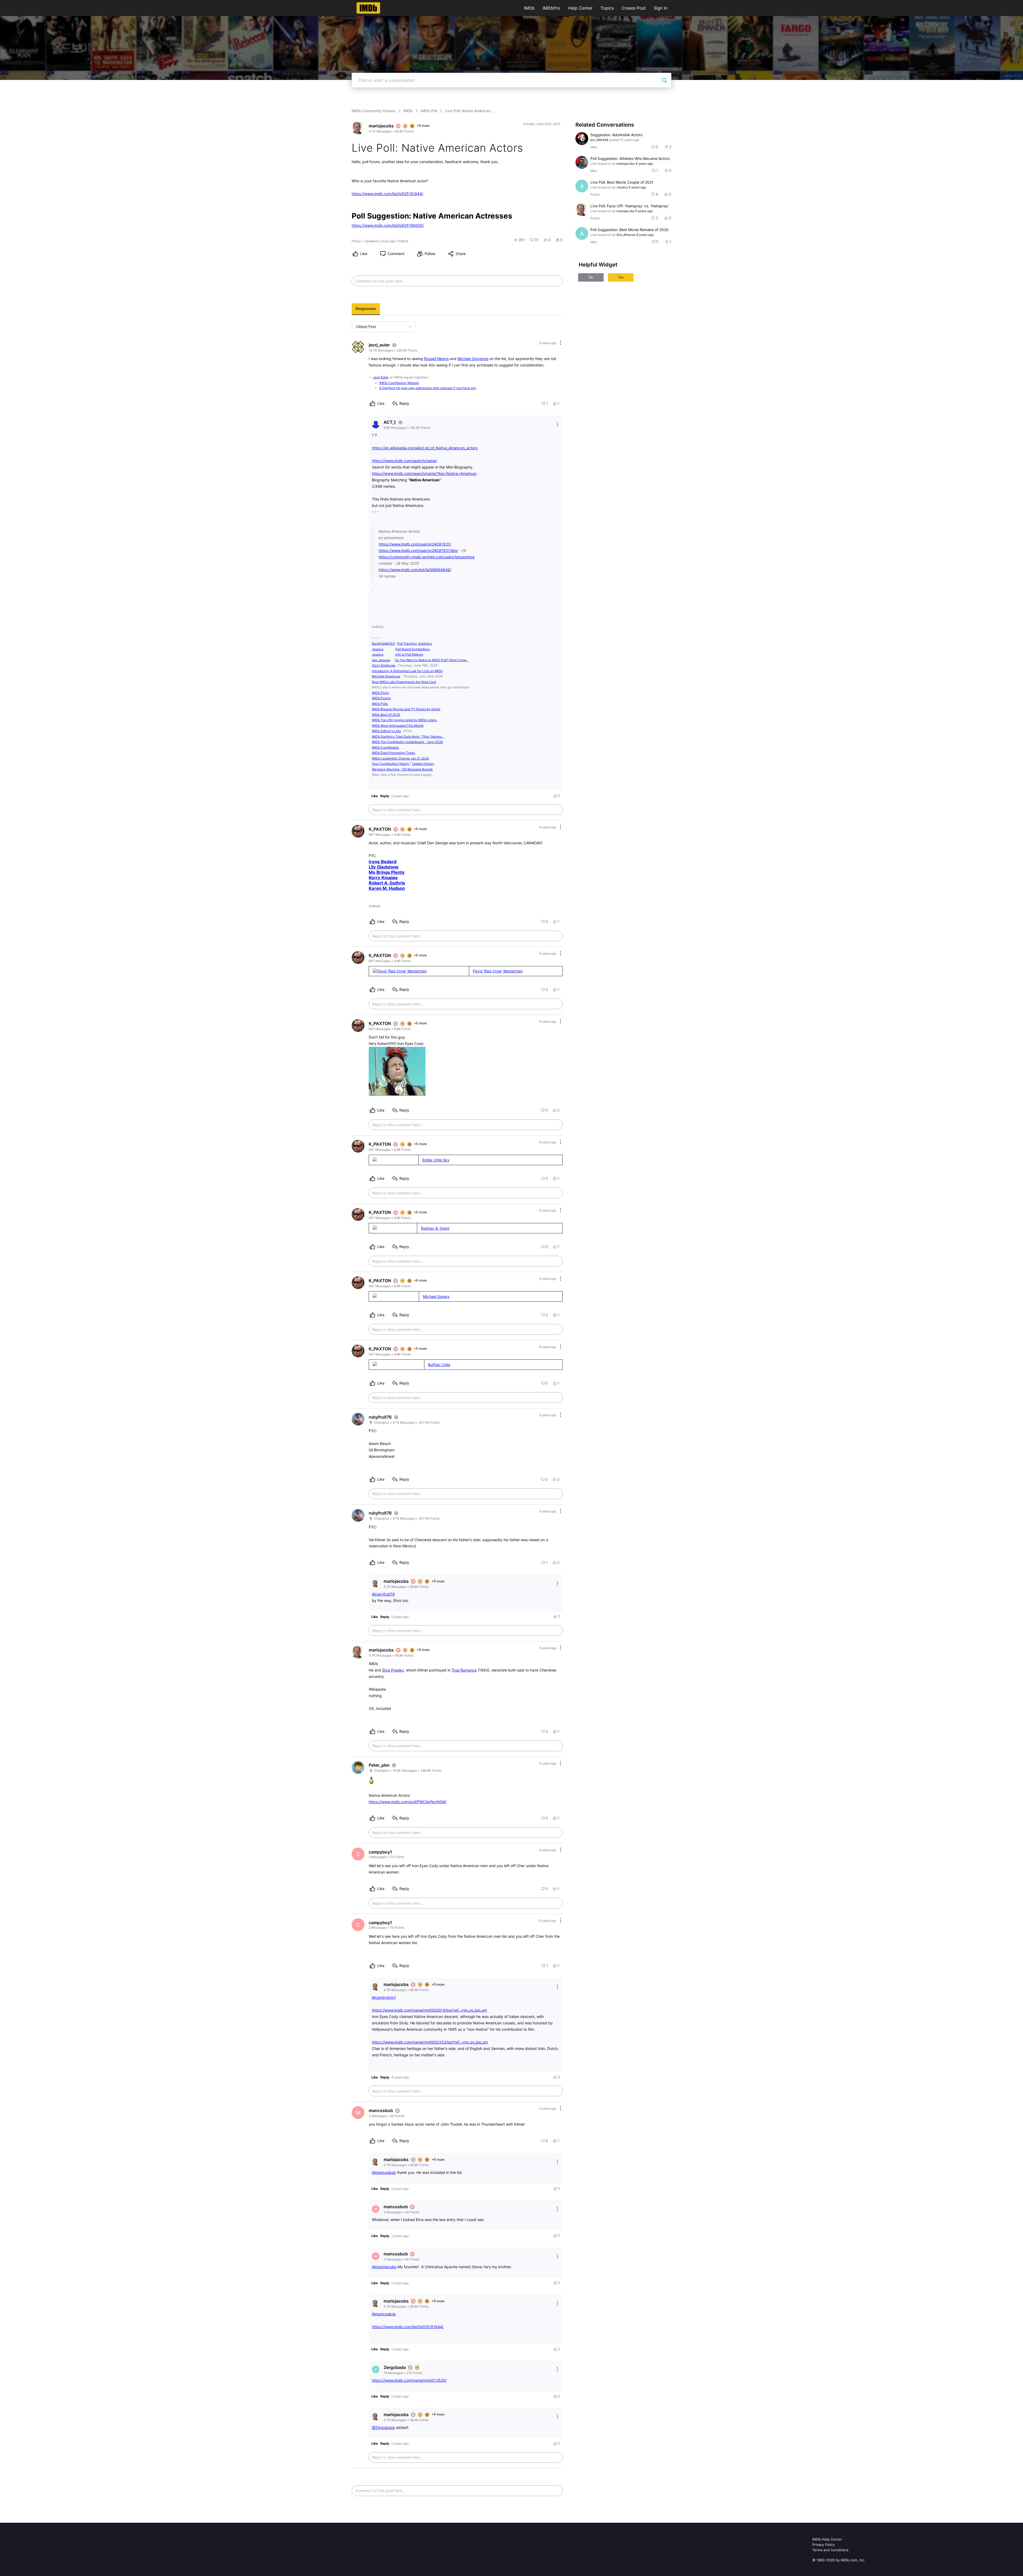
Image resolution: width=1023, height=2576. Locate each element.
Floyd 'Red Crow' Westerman (498, 971)
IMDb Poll (429, 111)
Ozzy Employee (384, 665)
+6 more (420, 829)
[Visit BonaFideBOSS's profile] (582, 162)
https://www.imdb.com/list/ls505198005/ (388, 225)
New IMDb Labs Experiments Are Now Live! (404, 682)
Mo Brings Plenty (387, 872)
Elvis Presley (393, 1670)
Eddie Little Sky (436, 1160)
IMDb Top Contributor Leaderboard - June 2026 (407, 742)
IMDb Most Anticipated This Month (398, 726)
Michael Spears (436, 1296)
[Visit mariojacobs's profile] (358, 128)
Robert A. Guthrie (387, 883)
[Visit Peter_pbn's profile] (358, 1767)
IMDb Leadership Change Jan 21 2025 (400, 758)
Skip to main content (22, 4)
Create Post (634, 8)
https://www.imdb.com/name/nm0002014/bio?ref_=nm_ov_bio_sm (429, 2010)
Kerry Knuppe (383, 878)
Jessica (378, 649)
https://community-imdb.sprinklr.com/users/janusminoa (427, 557)
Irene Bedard (383, 862)
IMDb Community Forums (374, 111)
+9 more (423, 126)
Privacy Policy (823, 2545)
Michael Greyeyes (473, 359)
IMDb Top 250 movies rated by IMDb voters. (405, 720)
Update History (423, 764)
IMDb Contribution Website (399, 383)
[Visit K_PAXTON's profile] (358, 831)
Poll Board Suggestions (413, 649)
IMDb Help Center (827, 2539)
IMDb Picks (380, 693)
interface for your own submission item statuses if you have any (428, 388)
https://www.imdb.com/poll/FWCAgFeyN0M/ (407, 1802)
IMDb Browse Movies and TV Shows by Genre (406, 709)
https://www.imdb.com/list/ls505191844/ (387, 194)
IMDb (529, 8)
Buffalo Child (439, 1365)
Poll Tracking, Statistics (415, 643)
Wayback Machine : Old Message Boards (402, 769)
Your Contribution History (391, 764)
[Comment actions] (561, 343)
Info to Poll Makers (409, 654)
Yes (621, 277)
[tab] (366, 309)
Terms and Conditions (830, 2550)
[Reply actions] (557, 425)
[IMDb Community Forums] (368, 8)
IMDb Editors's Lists (386, 731)
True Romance (464, 1670)
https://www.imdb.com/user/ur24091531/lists (418, 550)
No (591, 277)
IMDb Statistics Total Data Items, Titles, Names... (408, 736)
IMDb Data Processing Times (393, 753)
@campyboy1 (384, 1997)
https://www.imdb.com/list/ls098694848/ (415, 570)
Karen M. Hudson (387, 888)
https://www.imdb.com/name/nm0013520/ (409, 2380)
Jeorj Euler (380, 377)
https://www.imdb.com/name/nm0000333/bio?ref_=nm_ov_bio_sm (430, 2042)
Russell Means (436, 359)
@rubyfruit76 (383, 1594)
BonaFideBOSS (383, 643)
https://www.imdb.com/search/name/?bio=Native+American (424, 473)
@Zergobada (383, 2427)
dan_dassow (381, 660)
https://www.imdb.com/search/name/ (404, 461)
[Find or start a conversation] (664, 80)
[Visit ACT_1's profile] (376, 425)
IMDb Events (381, 698)
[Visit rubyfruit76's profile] (358, 1419)
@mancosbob (384, 2172)
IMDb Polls (380, 704)
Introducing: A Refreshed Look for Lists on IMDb (407, 671)
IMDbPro (551, 8)
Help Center (580, 8)
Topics (607, 8)
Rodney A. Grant (435, 1228)
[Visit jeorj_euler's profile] (358, 347)
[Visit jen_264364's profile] (582, 139)
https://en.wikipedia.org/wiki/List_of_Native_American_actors (425, 448)
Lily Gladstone (384, 867)
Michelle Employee (386, 676)
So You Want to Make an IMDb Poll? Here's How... (432, 660)
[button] (519, 240)
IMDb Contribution (385, 747)
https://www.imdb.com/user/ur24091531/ (415, 544)
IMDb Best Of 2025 (386, 715)
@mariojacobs (384, 2267)
